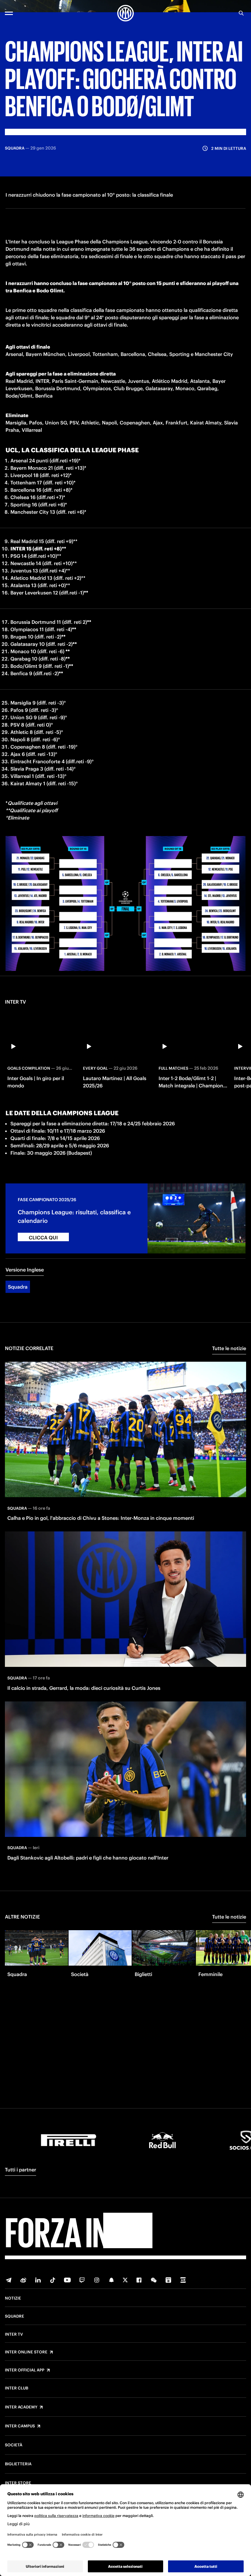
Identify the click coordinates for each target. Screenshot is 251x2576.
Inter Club (17, 2388)
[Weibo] (23, 2280)
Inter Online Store (26, 2352)
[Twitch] (82, 2280)
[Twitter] (125, 2280)
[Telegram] (9, 2280)
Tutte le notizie (229, 1348)
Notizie (13, 2298)
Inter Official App (25, 2370)
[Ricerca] (241, 13)
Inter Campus (20, 2426)
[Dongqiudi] (168, 2280)
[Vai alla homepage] (125, 13)
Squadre (15, 2316)
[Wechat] (154, 2280)
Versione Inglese (25, 1270)
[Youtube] (67, 2280)
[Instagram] (97, 2280)
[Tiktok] (53, 2280)
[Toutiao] (183, 2280)
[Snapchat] (111, 2280)
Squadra (18, 1287)
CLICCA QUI (43, 1238)
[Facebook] (139, 2280)
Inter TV (14, 2334)
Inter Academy (21, 2407)
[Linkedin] (38, 2280)
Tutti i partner (21, 2170)
